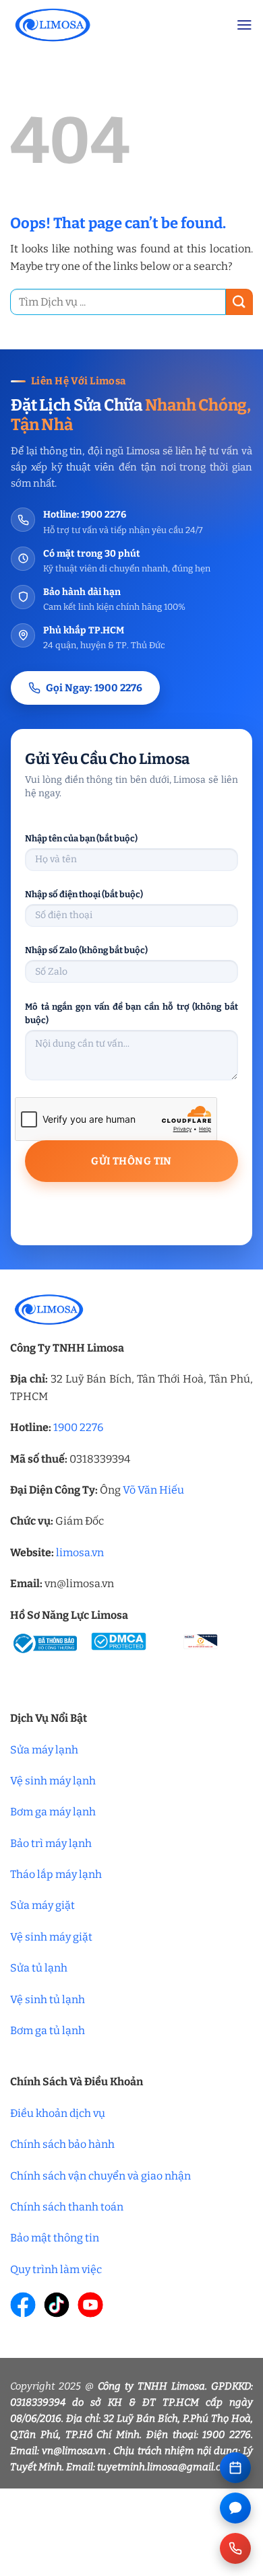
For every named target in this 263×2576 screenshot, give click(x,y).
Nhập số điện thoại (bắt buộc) (84, 894)
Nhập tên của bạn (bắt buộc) (81, 838)
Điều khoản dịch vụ (58, 2113)
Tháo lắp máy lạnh (56, 1874)
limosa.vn (80, 1553)
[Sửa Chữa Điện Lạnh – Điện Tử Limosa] (113, 25)
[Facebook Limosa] (23, 2305)
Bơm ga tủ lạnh (48, 2030)
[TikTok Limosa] (57, 2305)
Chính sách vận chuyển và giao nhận (100, 2176)
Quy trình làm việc (56, 2269)
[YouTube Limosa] (90, 2305)
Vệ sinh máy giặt (51, 1937)
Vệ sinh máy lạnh (53, 1781)
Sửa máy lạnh (44, 1750)
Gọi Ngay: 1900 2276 (94, 688)
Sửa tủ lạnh (39, 1968)
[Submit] (239, 302)
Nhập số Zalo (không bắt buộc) (86, 950)
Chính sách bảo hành (62, 2144)
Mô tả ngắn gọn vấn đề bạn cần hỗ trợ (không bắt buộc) (131, 1013)
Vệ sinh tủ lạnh (48, 1999)
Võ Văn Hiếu (153, 1490)
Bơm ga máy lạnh (53, 1812)
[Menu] (244, 25)
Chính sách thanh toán (67, 2207)
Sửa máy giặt (42, 1905)
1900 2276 (78, 1427)
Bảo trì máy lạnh (51, 1843)
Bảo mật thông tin (55, 2238)
